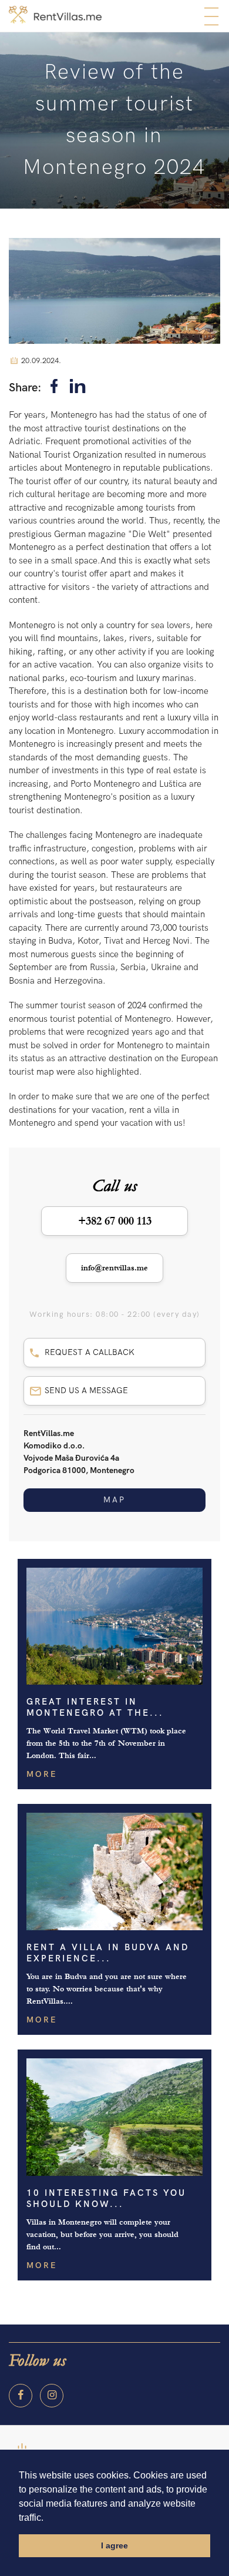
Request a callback (90, 1352)
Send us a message (86, 1391)
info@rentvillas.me (114, 1268)
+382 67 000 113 (115, 1221)
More (42, 1774)
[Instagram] (52, 2396)
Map (114, 1500)
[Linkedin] (78, 388)
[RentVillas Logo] (55, 15)
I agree (114, 2545)
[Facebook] (54, 388)
